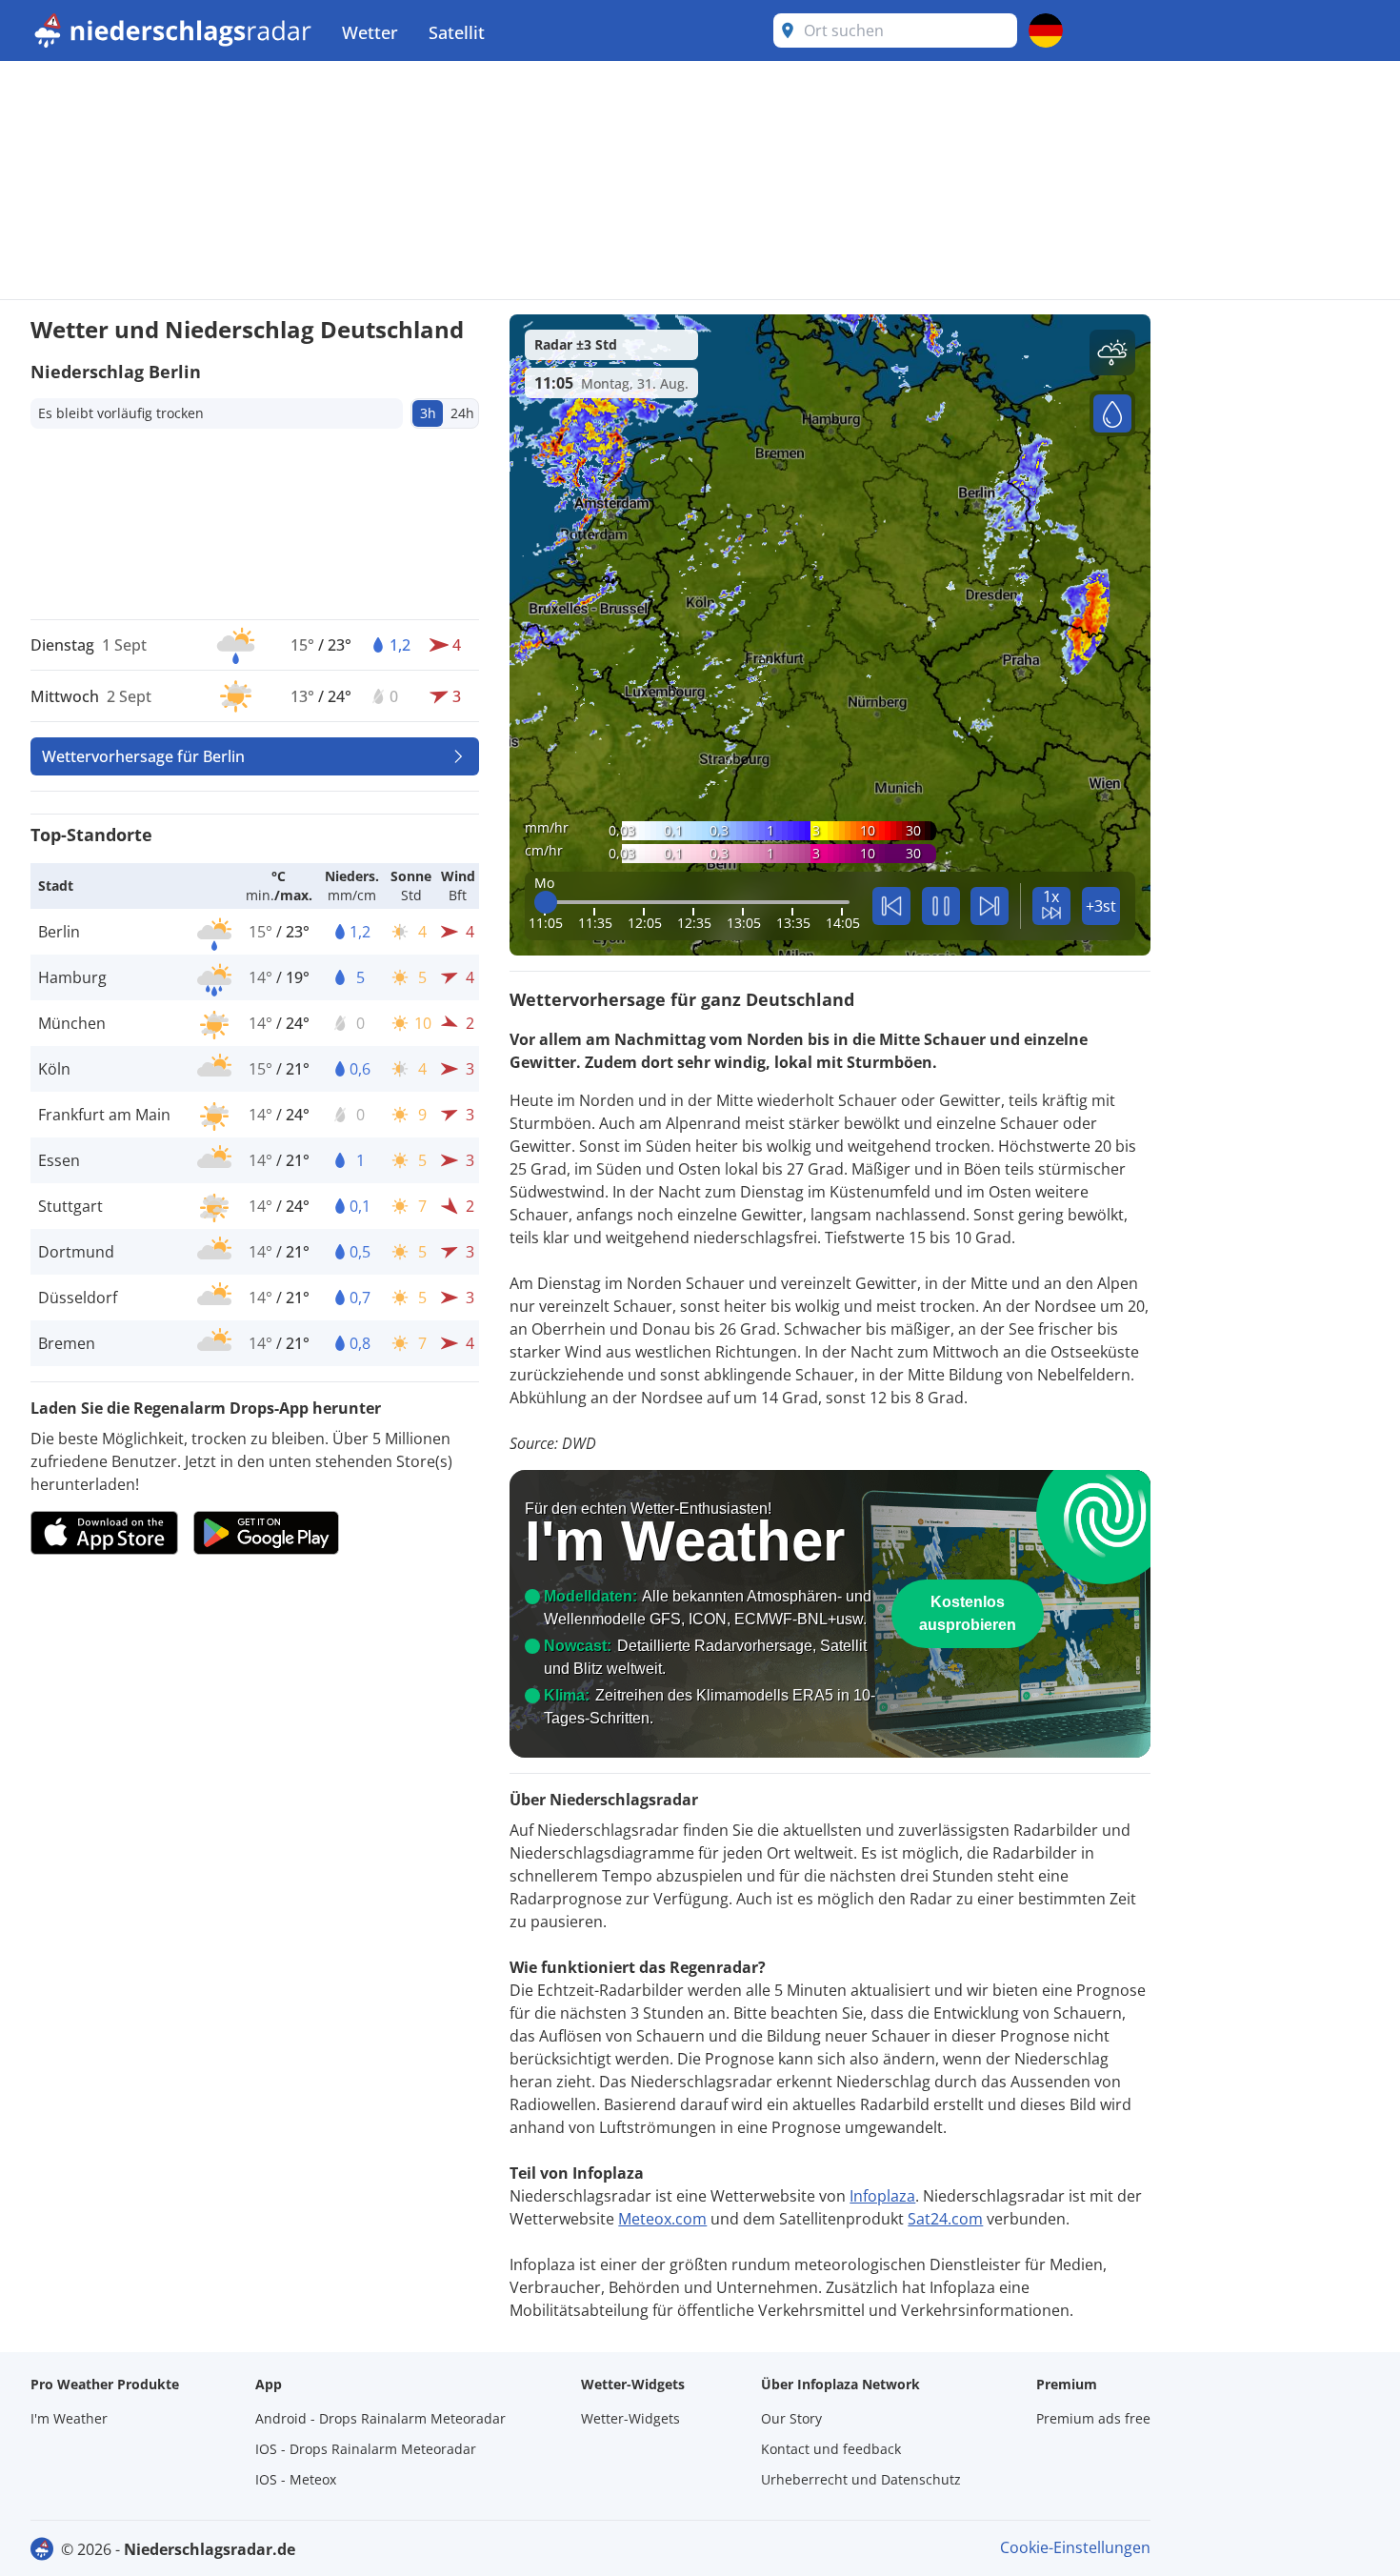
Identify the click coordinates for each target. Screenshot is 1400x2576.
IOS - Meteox (296, 2479)
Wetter (370, 32)
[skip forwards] (990, 906)
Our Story (791, 2418)
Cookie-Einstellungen (1075, 2547)
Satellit (457, 32)
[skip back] (891, 906)
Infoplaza (882, 2196)
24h (462, 413)
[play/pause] (941, 906)
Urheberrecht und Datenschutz (861, 2479)
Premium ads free (1093, 2418)
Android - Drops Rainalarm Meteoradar (380, 2418)
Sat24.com (945, 2219)
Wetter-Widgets (630, 2418)
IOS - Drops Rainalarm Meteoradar (366, 2449)
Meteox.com (662, 2219)
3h (428, 413)
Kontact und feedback (831, 2449)
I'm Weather (69, 2418)
